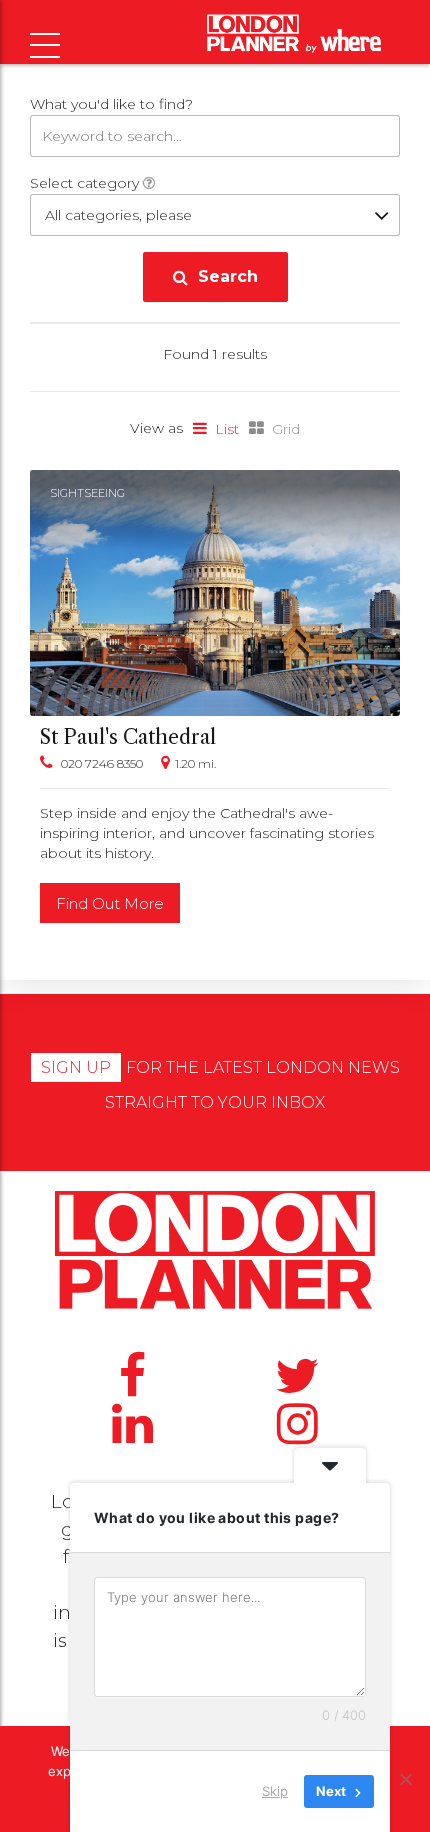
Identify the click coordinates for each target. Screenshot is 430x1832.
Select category (86, 183)
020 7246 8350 (102, 763)
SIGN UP (76, 1067)
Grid (286, 429)
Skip (275, 1791)
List (227, 429)
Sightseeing (87, 493)
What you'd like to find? (111, 104)
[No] (405, 1779)
